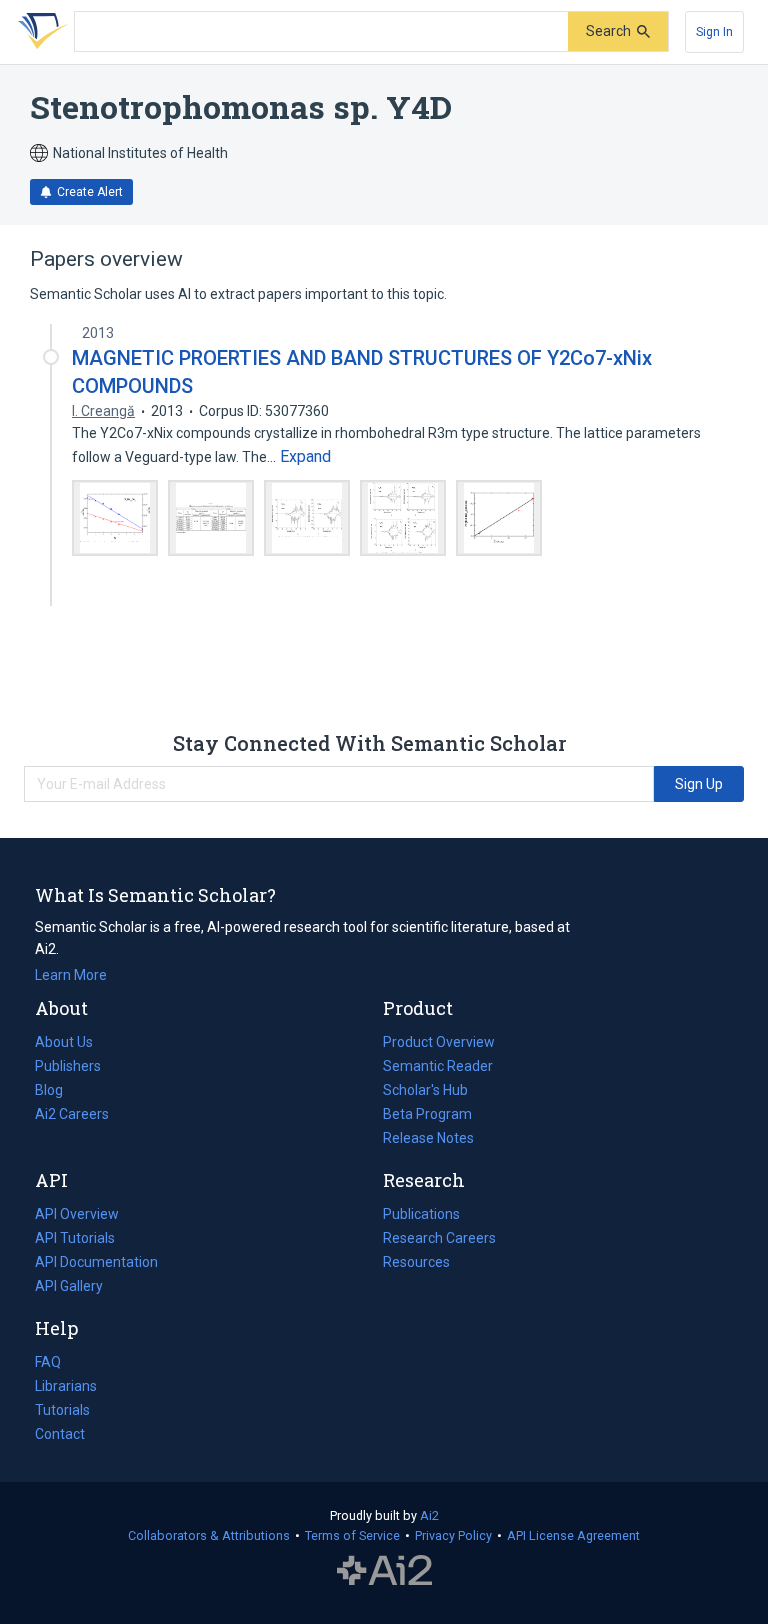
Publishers (68, 1066)
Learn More (71, 975)
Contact (60, 1434)
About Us (64, 1042)
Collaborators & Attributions (209, 1535)
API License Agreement (573, 1535)
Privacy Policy (453, 1535)
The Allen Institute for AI (384, 1571)
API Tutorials (75, 1238)
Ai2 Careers (72, 1116)
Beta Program (427, 1114)
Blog (57, 1092)
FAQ (48, 1362)
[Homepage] (39, 32)
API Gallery (69, 1286)
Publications (421, 1216)
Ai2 (429, 1515)
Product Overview (439, 1042)
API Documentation (96, 1264)
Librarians (66, 1386)
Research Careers (439, 1240)
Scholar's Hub (425, 1090)
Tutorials (62, 1410)
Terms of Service (352, 1535)
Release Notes (428, 1138)
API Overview (77, 1214)
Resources (416, 1264)
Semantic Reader (438, 1066)
